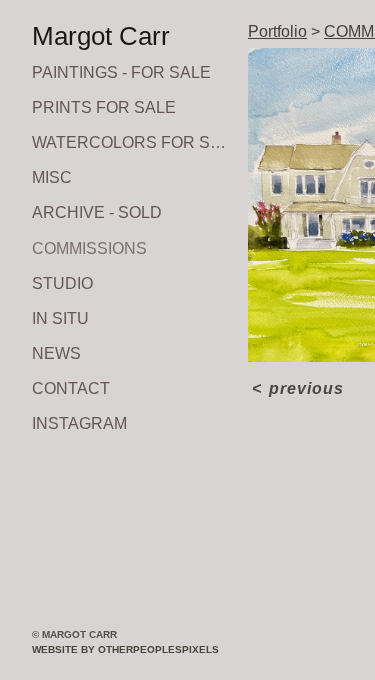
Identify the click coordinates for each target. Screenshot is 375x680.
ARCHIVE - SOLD (97, 212)
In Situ (60, 318)
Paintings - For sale (121, 72)
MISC (52, 177)
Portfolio (277, 31)
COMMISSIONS (89, 248)
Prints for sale (104, 107)
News (56, 353)
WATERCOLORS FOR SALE (132, 142)
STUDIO (62, 283)
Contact (71, 388)
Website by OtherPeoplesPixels (125, 649)
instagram (79, 423)
